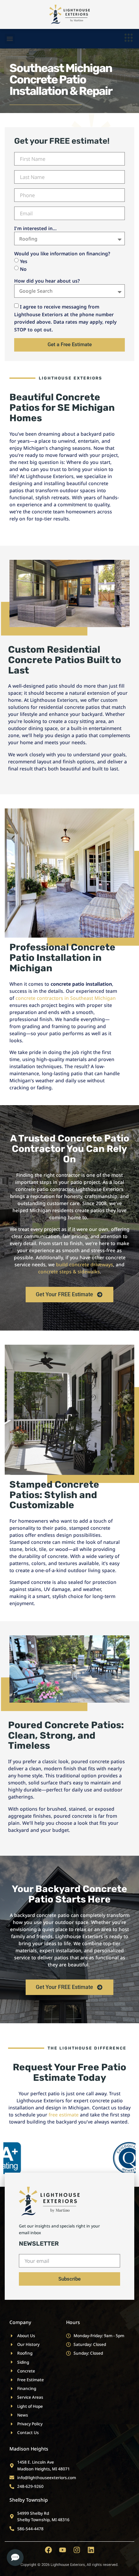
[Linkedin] (91, 2550)
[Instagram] (77, 2550)
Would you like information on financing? (62, 253)
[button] (10, 39)
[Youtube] (63, 2550)
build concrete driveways (85, 1264)
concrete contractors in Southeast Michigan (66, 998)
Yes (24, 261)
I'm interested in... (35, 228)
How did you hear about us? (47, 281)
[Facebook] (48, 2550)
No (23, 269)
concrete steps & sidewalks (69, 1272)
